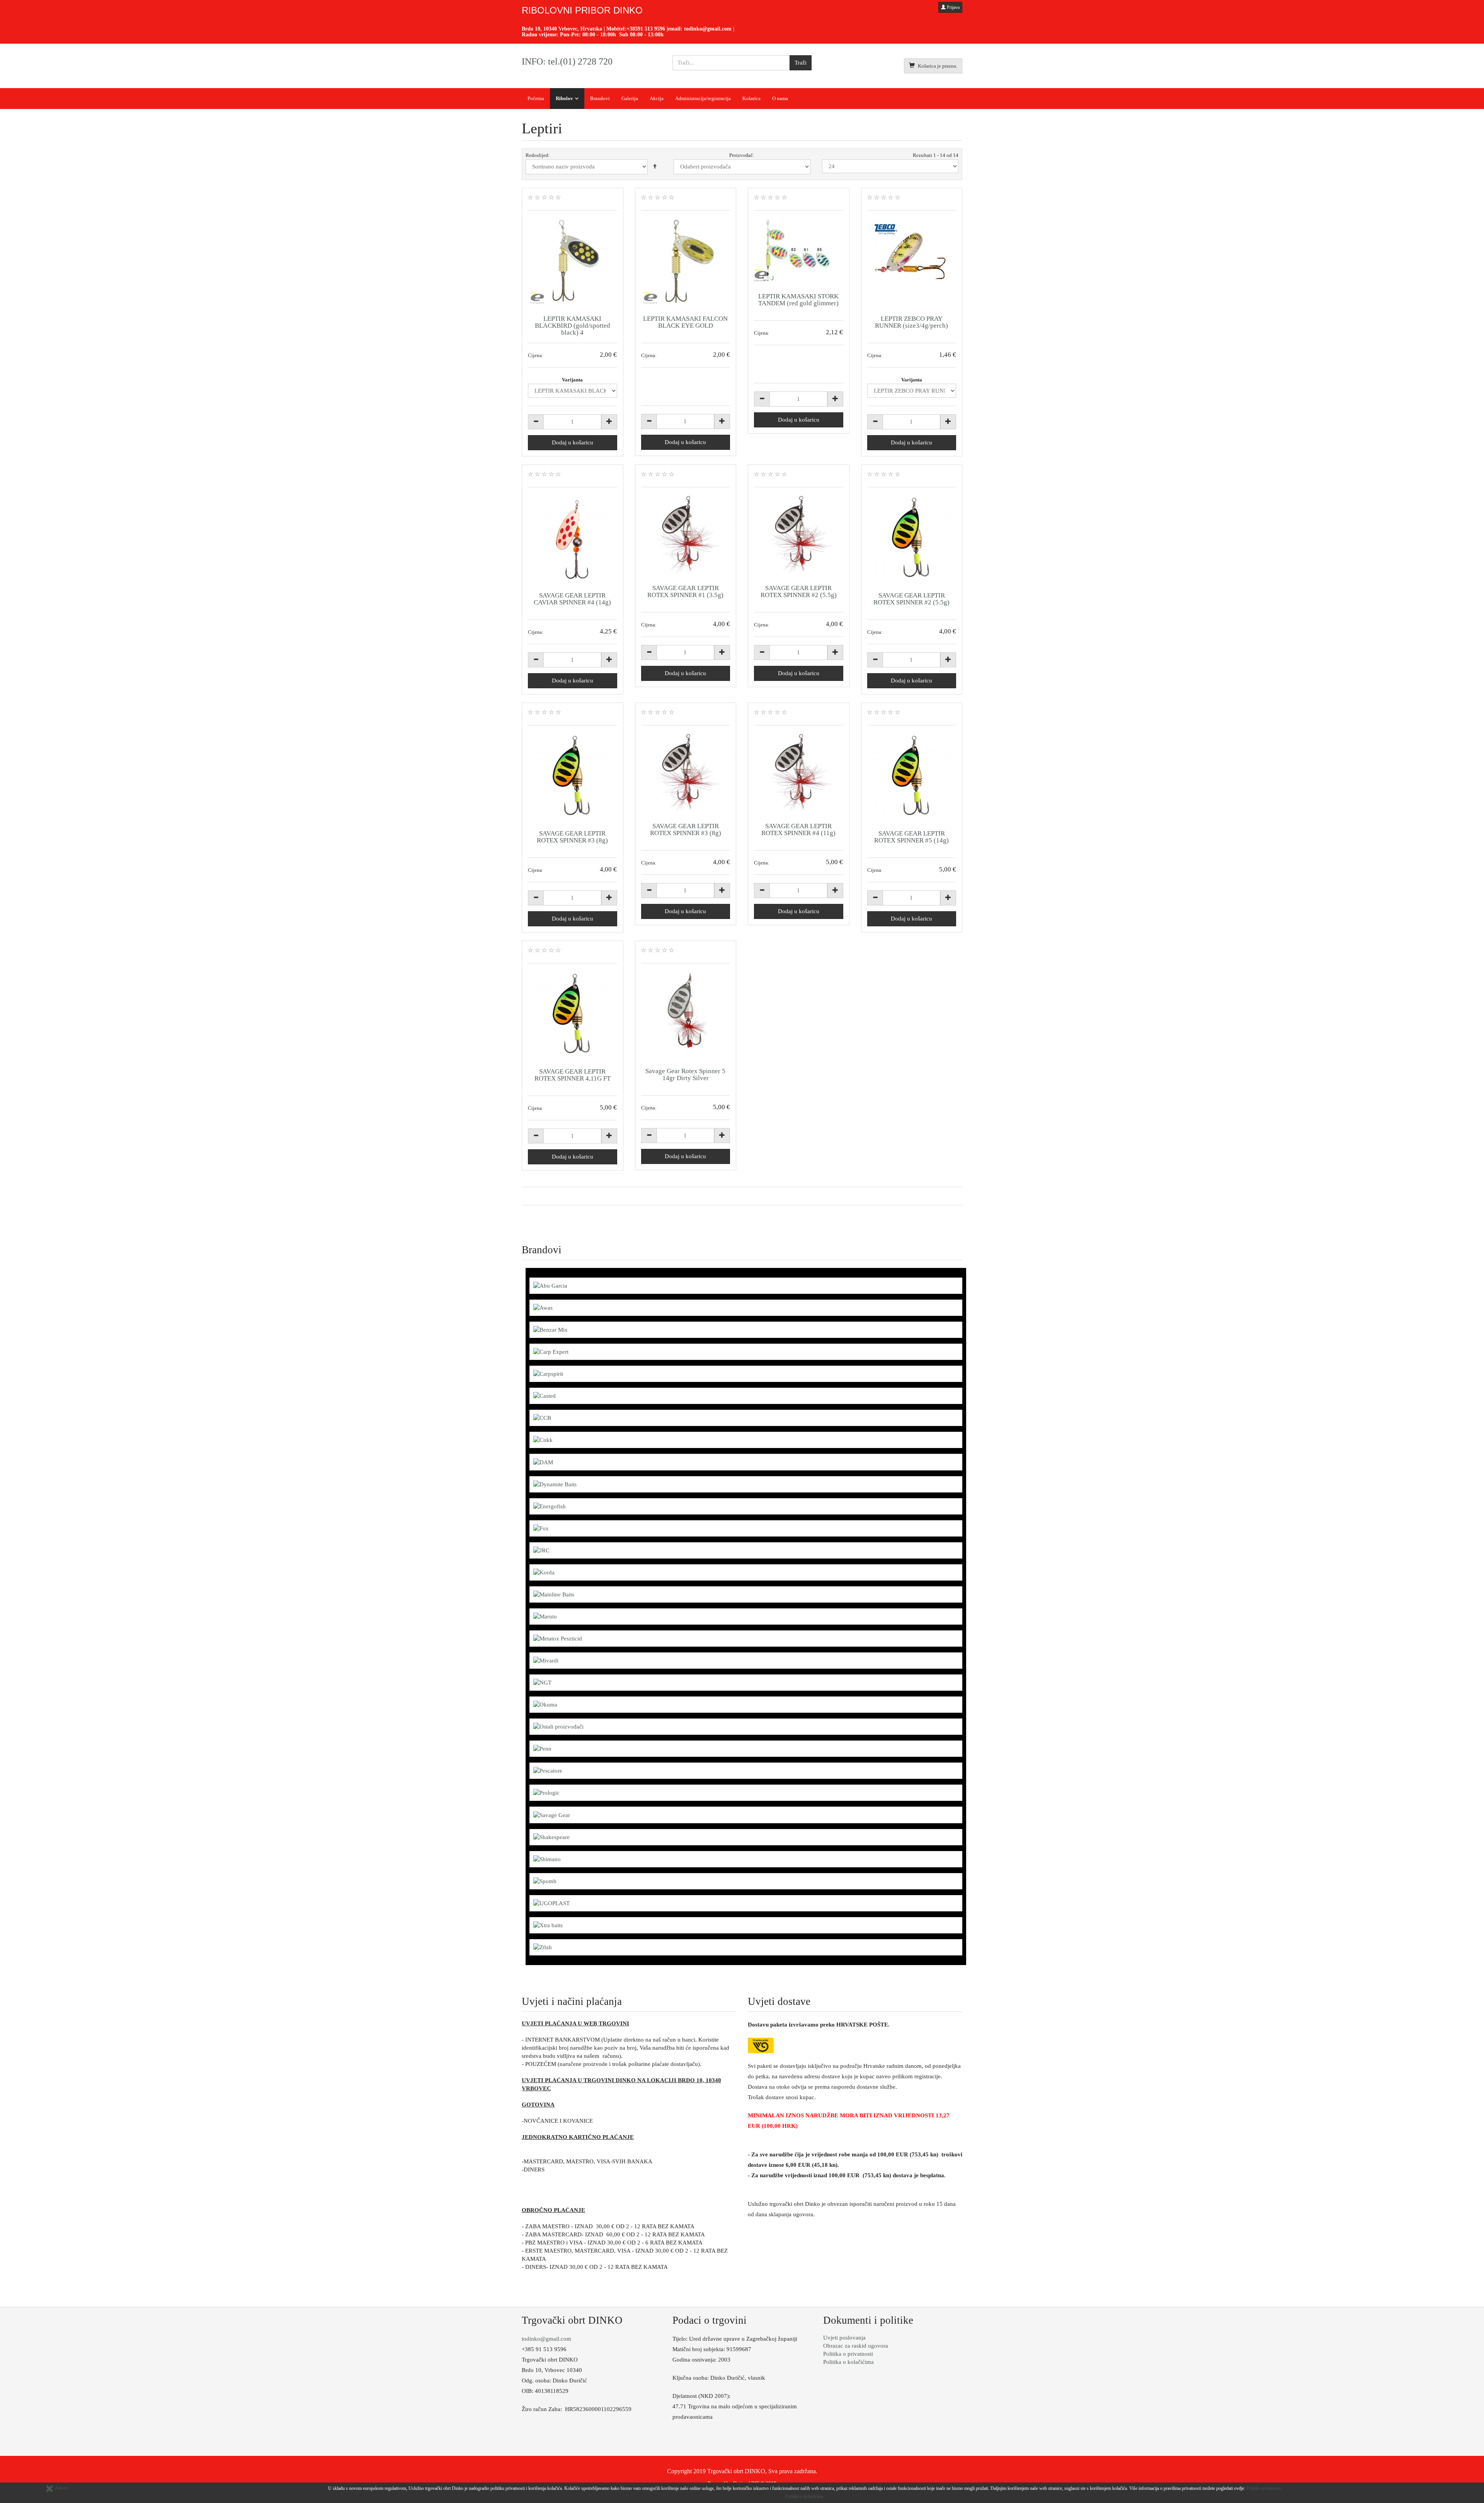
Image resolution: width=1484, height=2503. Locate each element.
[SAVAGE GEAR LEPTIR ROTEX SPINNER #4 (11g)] (799, 772)
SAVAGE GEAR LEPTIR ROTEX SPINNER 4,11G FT (573, 1075)
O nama (780, 98)
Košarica (751, 98)
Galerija (630, 98)
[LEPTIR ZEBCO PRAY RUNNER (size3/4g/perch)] (912, 261)
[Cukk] (543, 1440)
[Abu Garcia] (550, 1285)
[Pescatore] (548, 1770)
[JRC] (541, 1550)
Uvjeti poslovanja (844, 2338)
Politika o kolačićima (848, 2362)
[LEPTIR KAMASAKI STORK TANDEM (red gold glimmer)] (799, 250)
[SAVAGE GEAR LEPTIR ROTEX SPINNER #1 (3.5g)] (686, 534)
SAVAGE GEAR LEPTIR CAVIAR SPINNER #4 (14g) (572, 599)
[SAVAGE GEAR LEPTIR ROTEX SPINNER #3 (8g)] (573, 776)
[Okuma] (545, 1704)
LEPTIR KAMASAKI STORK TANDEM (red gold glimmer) (798, 300)
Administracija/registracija (703, 98)
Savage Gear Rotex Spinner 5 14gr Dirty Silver (685, 1075)
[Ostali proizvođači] (558, 1726)
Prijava (953, 7)
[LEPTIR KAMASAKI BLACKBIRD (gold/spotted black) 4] (573, 261)
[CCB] (542, 1417)
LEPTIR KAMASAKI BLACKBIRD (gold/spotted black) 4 (573, 326)
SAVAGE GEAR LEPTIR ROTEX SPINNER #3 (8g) (572, 837)
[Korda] (544, 1572)
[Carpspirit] (548, 1373)
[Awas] (543, 1307)
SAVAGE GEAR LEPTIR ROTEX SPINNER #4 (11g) (798, 830)
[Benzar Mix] (551, 1329)
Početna (536, 98)
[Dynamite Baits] (555, 1484)
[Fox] (541, 1528)
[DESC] (655, 167)
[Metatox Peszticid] (558, 1638)
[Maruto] (545, 1616)
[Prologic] (546, 1792)
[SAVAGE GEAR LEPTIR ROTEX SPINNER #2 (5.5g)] (799, 534)
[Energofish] (550, 1506)
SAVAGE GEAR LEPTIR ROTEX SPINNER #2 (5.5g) (799, 591)
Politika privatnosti (1264, 2488)
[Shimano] (547, 1859)
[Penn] (542, 1748)
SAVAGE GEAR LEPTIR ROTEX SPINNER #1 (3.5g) (685, 591)
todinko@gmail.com (708, 29)
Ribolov (564, 98)
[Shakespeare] (551, 1837)
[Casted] (545, 1395)
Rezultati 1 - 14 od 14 (936, 155)
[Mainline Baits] (554, 1594)
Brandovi (600, 98)
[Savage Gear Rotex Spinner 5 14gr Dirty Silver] (686, 1014)
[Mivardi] (546, 1660)
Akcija (657, 98)
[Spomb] (545, 1881)
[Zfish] (543, 1947)
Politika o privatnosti (848, 2354)
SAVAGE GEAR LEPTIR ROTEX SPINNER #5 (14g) (911, 837)
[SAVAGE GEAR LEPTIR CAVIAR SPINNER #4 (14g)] (573, 538)
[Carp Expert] (551, 1351)
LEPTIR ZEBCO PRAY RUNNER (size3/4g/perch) (911, 322)
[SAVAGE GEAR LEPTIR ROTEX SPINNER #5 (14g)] (912, 776)
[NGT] (542, 1682)
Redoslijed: (538, 155)
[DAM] (543, 1462)
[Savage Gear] (552, 1814)
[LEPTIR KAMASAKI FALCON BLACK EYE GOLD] (686, 261)
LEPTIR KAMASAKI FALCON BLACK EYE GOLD (685, 322)
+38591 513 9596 (646, 29)
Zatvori (61, 2488)
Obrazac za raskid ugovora (856, 2346)
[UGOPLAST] (551, 1903)
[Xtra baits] (548, 1925)
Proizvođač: (742, 155)
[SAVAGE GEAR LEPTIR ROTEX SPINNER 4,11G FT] (573, 1014)
